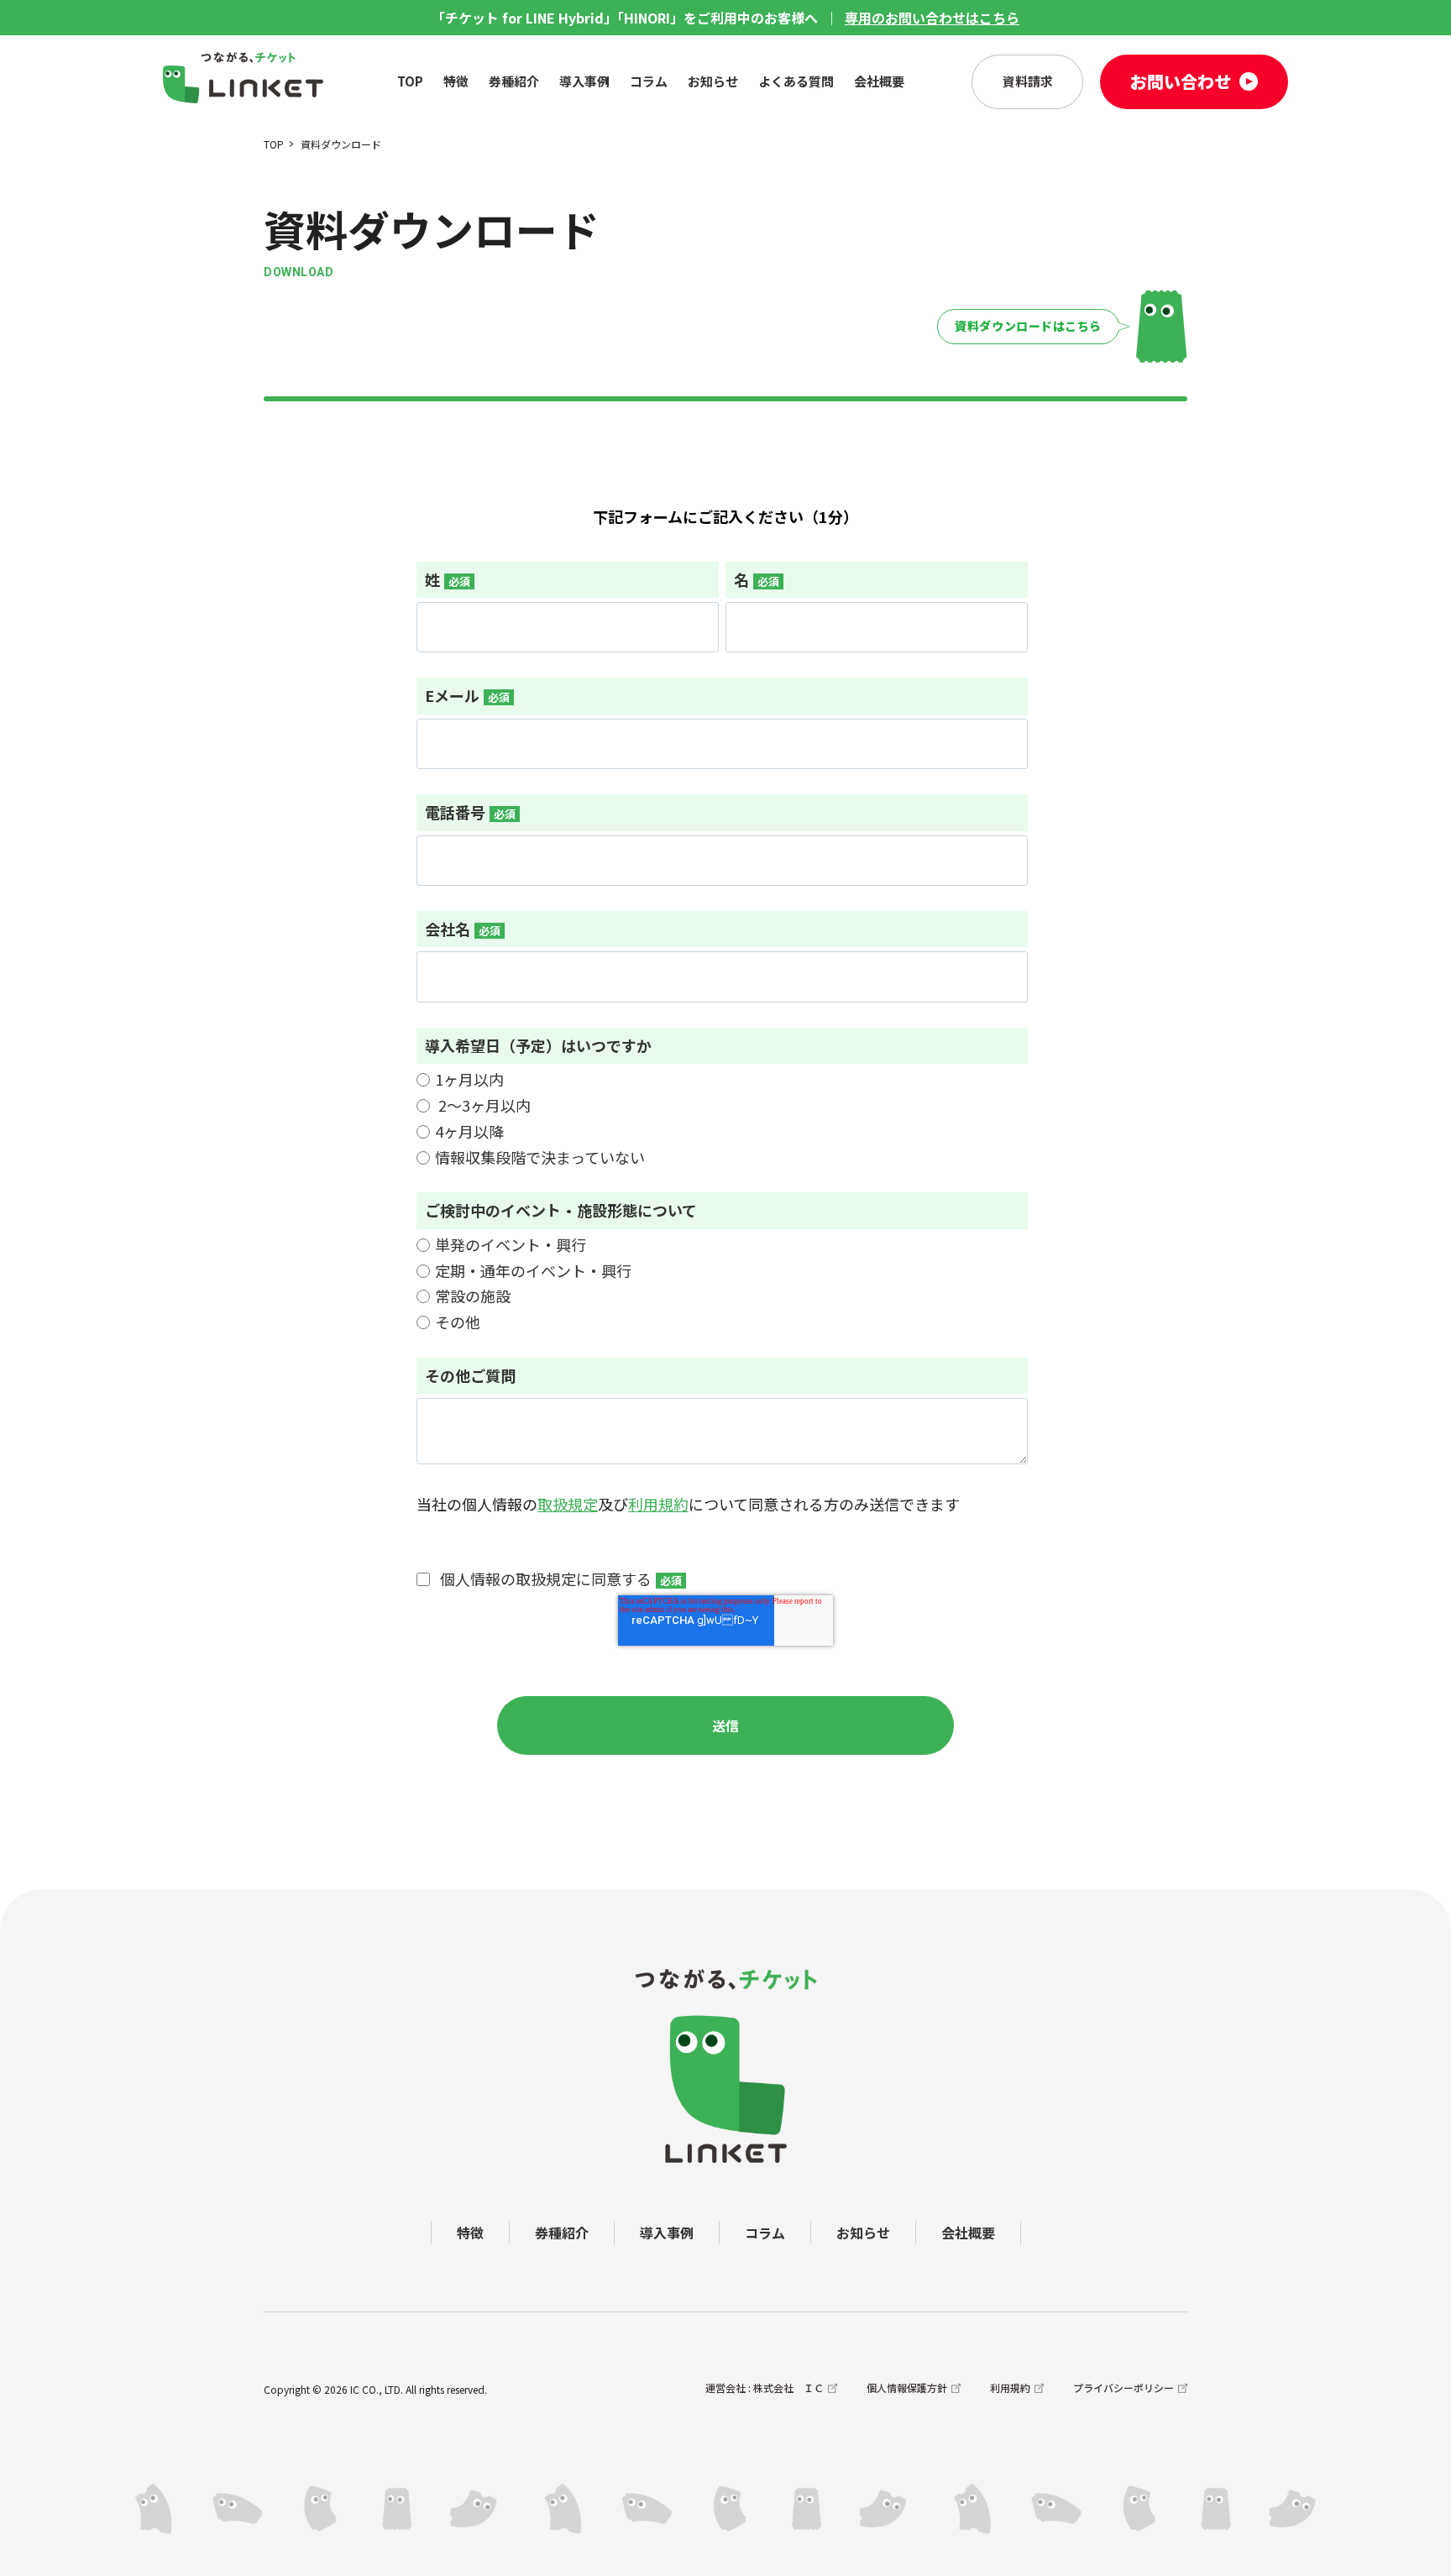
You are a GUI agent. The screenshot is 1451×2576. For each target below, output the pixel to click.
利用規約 (658, 1504)
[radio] (722, 1079)
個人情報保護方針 (907, 2388)
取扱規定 (568, 1504)
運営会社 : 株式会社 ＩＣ (765, 2388)
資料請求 (1028, 81)
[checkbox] (722, 1118)
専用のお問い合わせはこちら (932, 18)
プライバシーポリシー (1124, 2388)
